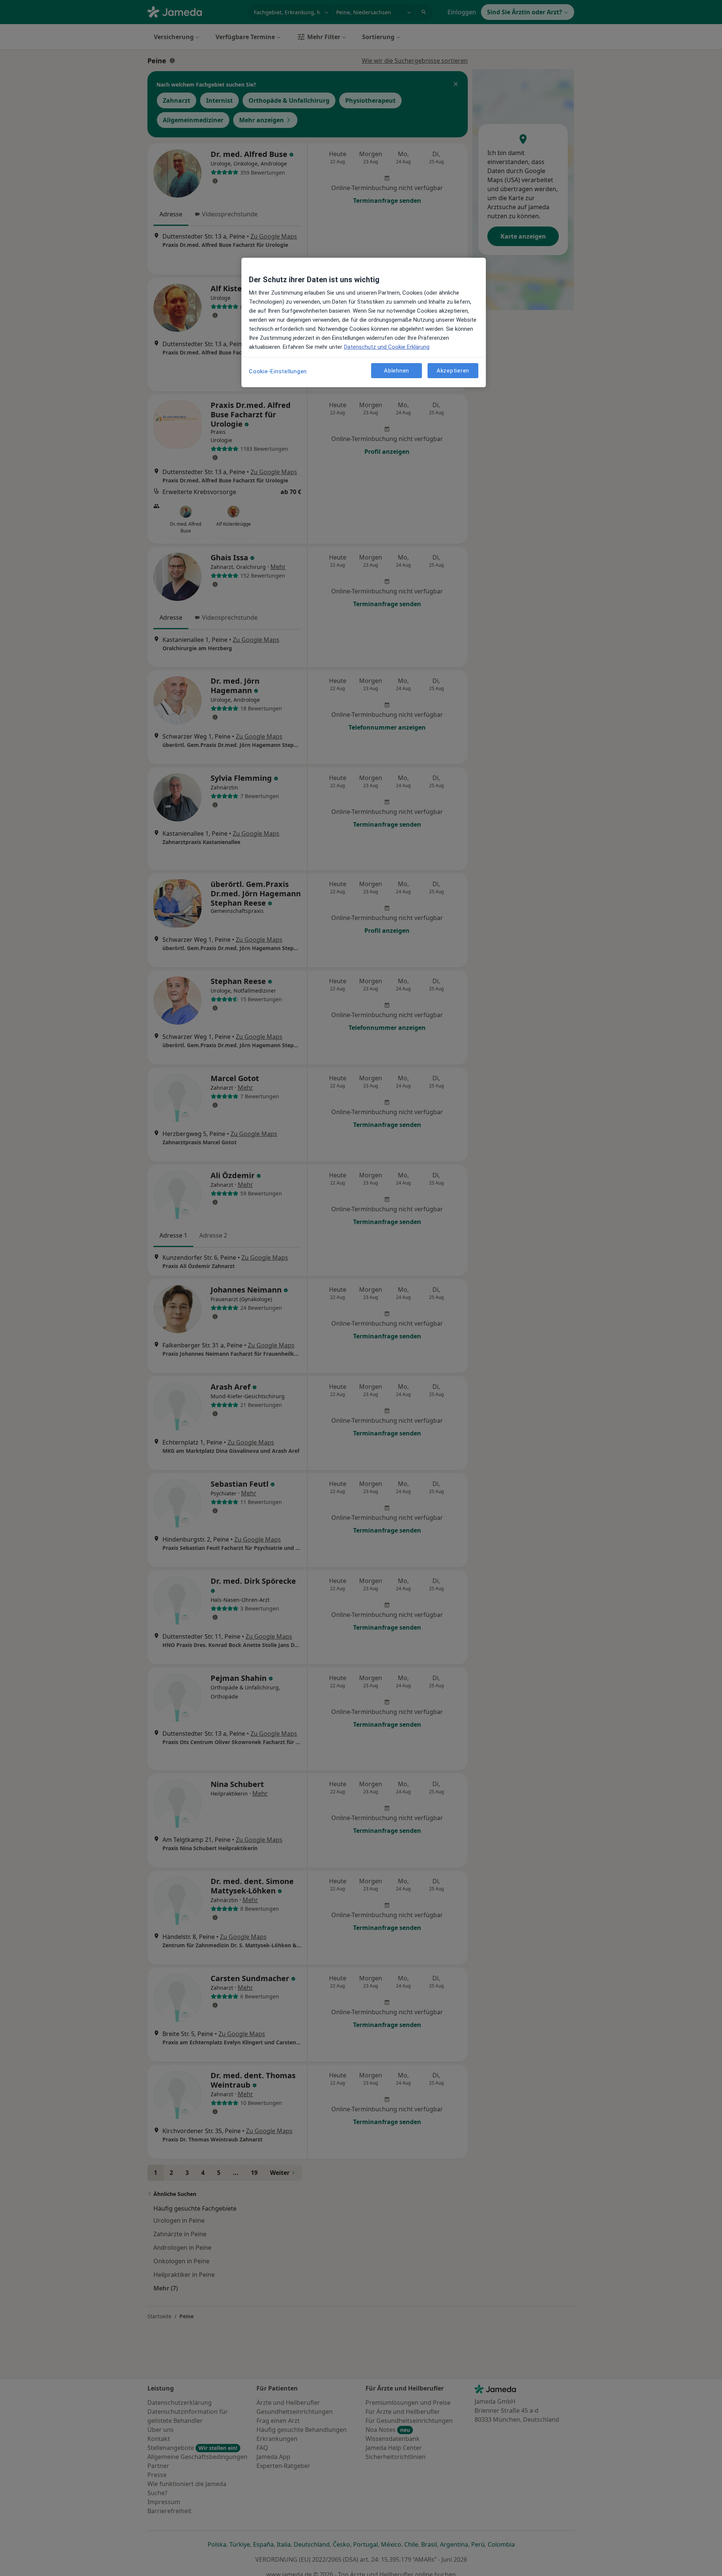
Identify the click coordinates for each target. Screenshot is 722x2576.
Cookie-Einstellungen (278, 371)
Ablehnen (397, 370)
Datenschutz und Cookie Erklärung (387, 347)
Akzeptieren (453, 370)
